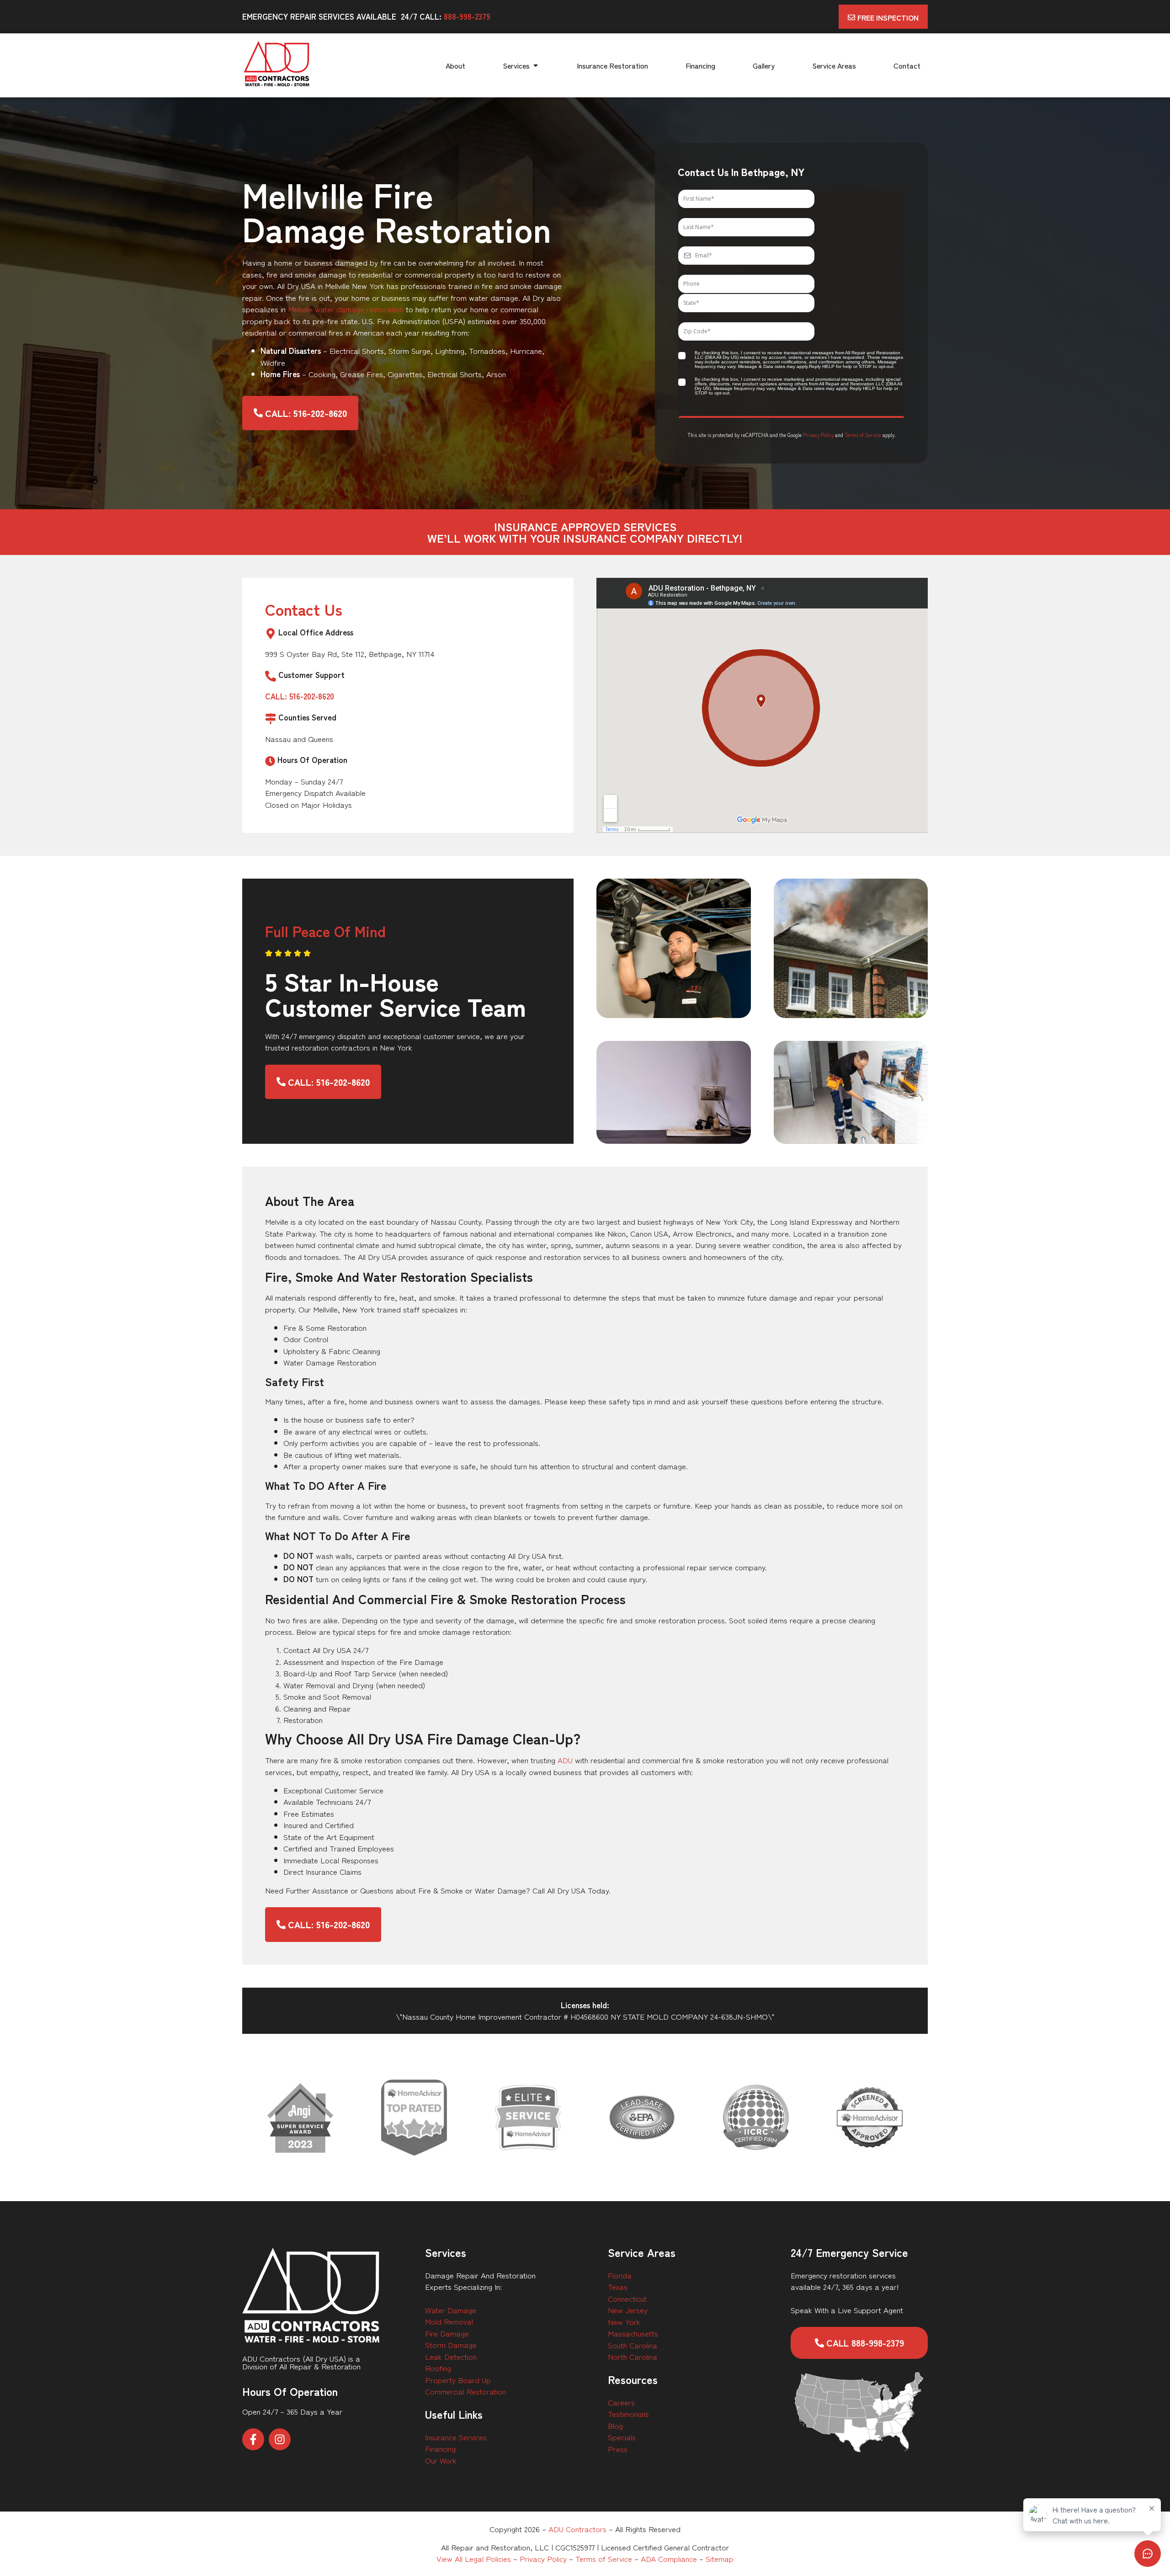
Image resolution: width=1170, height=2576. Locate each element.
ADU (565, 1760)
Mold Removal (449, 2321)
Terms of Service (863, 435)
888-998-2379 (467, 16)
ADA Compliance (669, 2558)
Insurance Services (456, 2437)
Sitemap (720, 2558)
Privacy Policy (818, 435)
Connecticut (627, 2298)
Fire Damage (447, 2333)
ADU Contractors (577, 2529)
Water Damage (451, 2310)
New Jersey (628, 2310)
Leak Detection (451, 2356)
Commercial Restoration (465, 2391)
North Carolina (633, 2356)
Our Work (441, 2460)
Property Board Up (458, 2380)
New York (624, 2322)
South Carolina (633, 2345)
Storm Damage (451, 2344)
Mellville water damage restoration (346, 309)
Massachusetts (633, 2333)
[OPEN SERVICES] (536, 65)
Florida (620, 2275)
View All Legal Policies (474, 2558)
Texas (618, 2286)
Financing (440, 2448)
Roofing (438, 2368)
